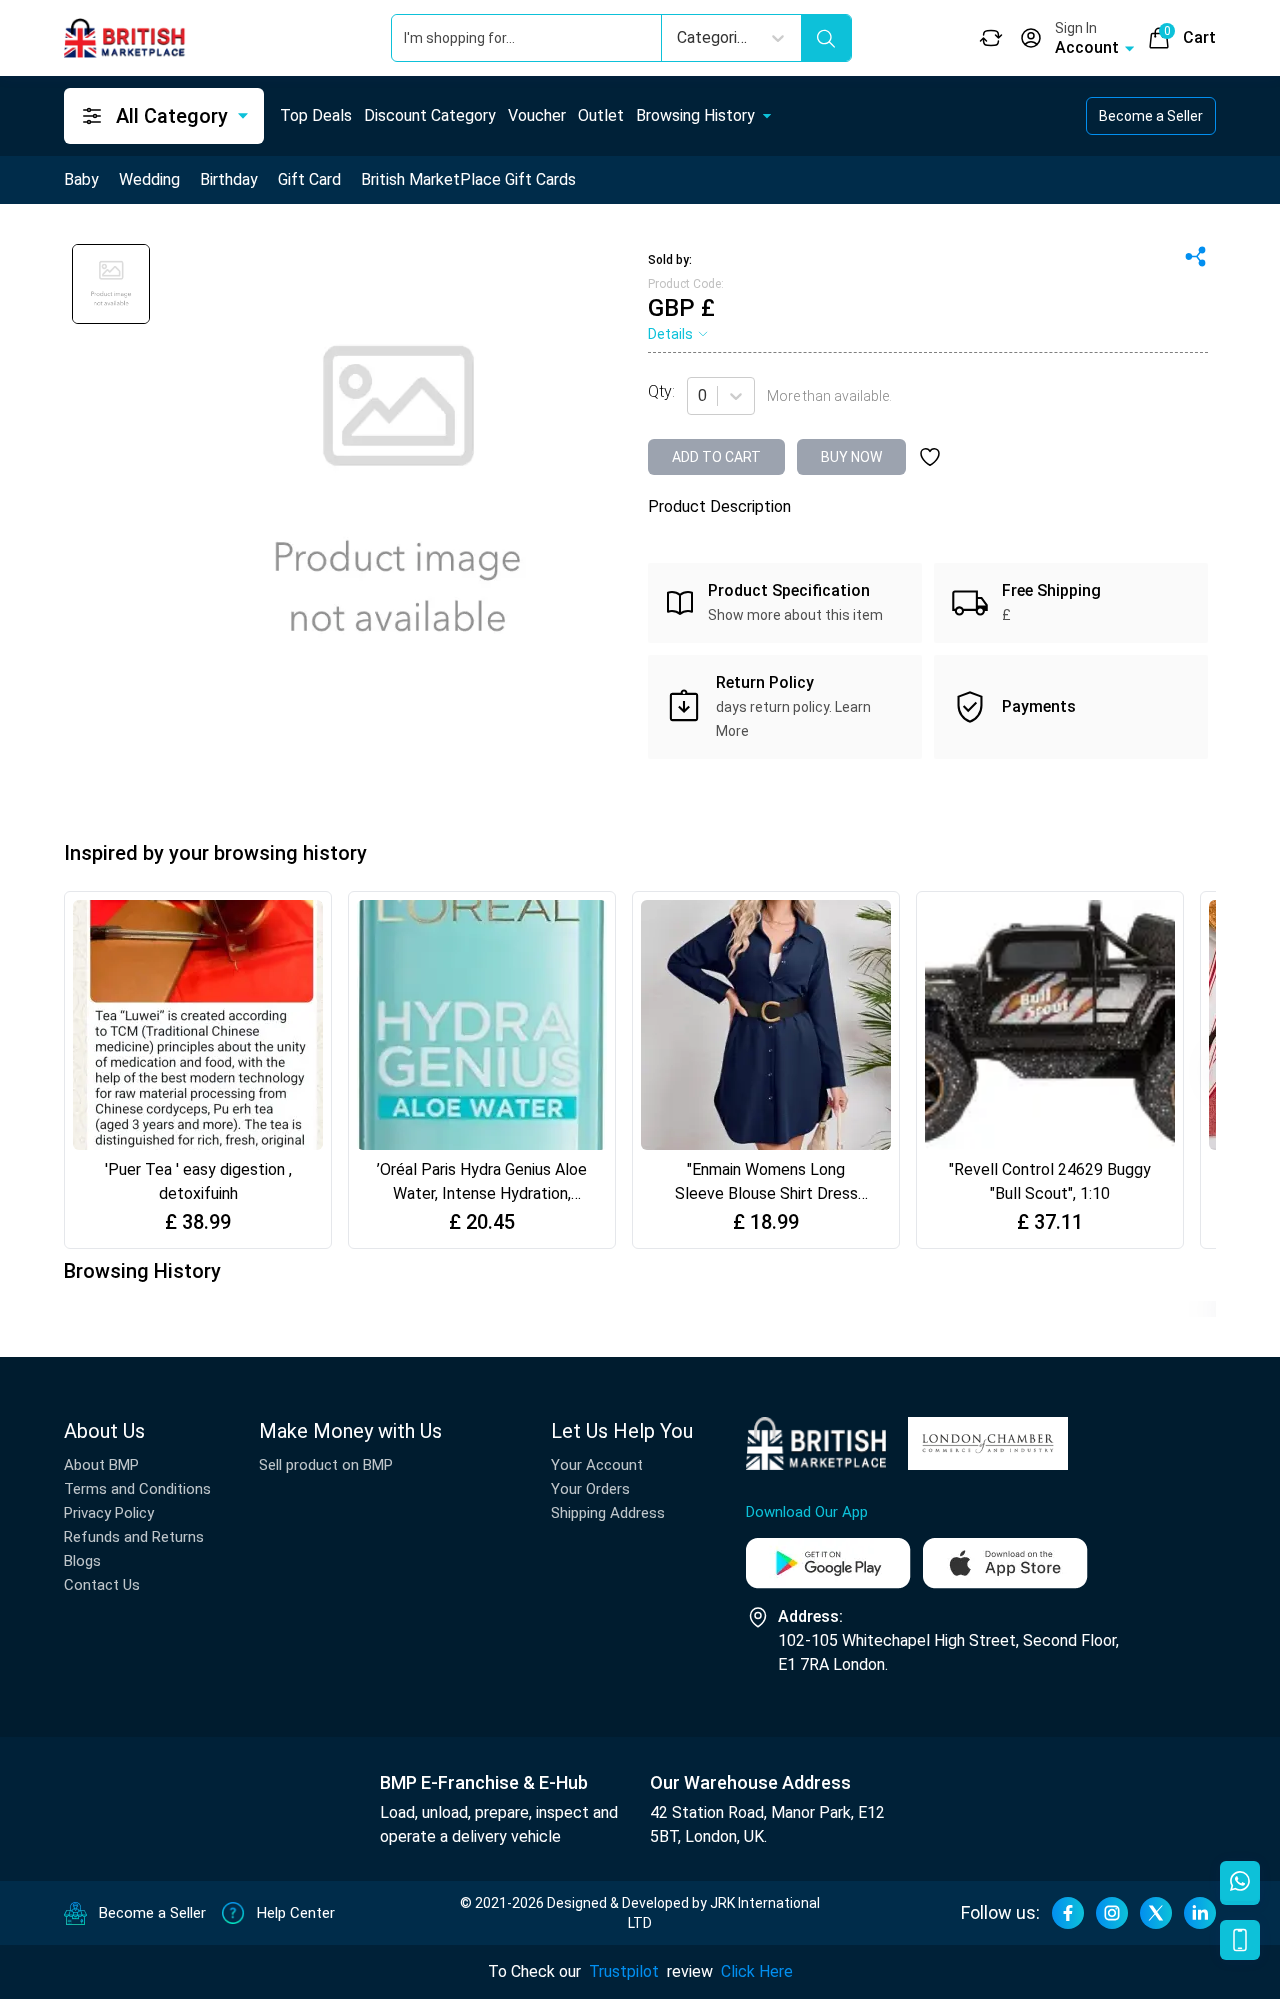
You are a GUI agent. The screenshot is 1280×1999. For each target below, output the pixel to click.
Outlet (601, 115)
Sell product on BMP (326, 1465)
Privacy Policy (109, 1513)
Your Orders (590, 1489)
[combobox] (700, 396)
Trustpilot (624, 1971)
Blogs (82, 1561)
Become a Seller (1151, 116)
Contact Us (102, 1585)
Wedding (149, 179)
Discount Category (430, 115)
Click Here (757, 1971)
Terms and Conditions (137, 1489)
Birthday (229, 179)
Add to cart (716, 457)
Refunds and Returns (134, 1537)
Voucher (537, 115)
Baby (81, 179)
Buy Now (851, 457)
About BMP (101, 1465)
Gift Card (309, 179)
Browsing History (695, 115)
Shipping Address (608, 1513)
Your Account (597, 1465)
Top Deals (316, 115)
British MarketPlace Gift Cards (468, 179)
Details (670, 334)
